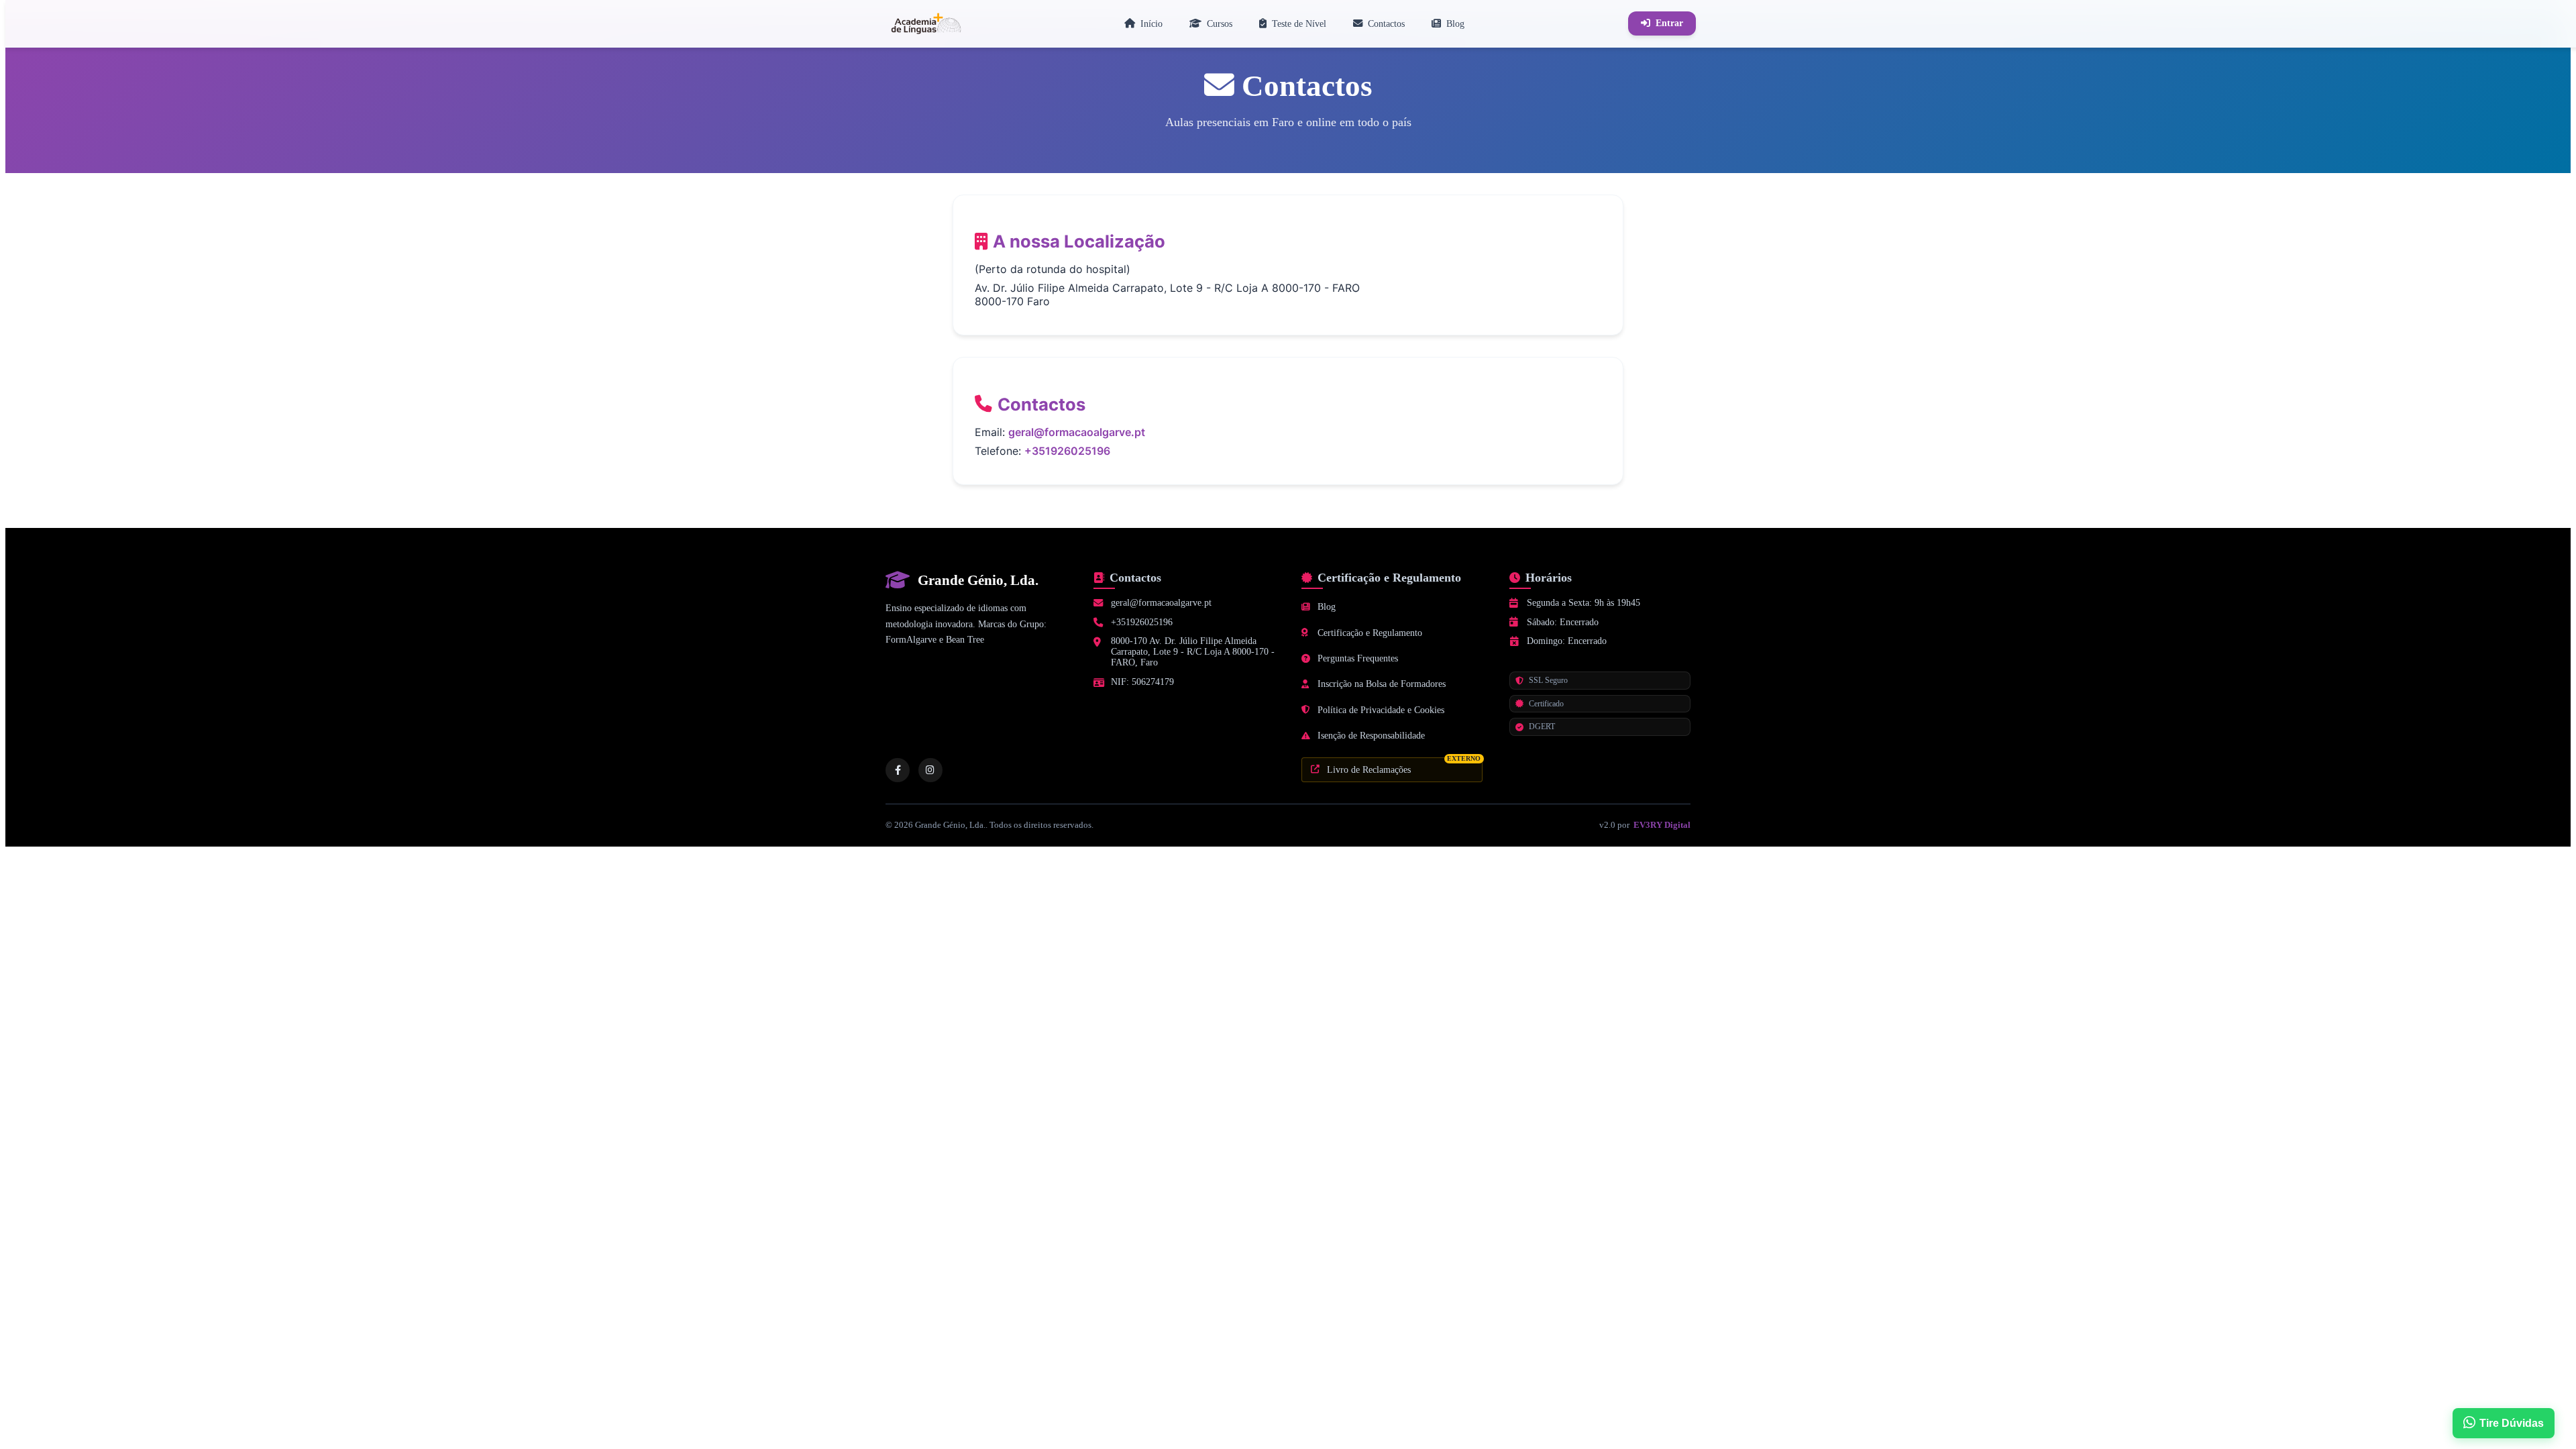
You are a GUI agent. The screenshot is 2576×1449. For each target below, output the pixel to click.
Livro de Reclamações (1404, 766)
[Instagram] (930, 770)
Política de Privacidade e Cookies (1381, 710)
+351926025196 (1067, 451)
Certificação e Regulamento (1370, 633)
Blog (1327, 607)
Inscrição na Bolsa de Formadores (1382, 684)
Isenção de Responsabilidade (1371, 736)
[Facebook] (898, 770)
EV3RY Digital (1662, 825)
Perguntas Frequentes (1358, 658)
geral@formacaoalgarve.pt (1077, 432)
